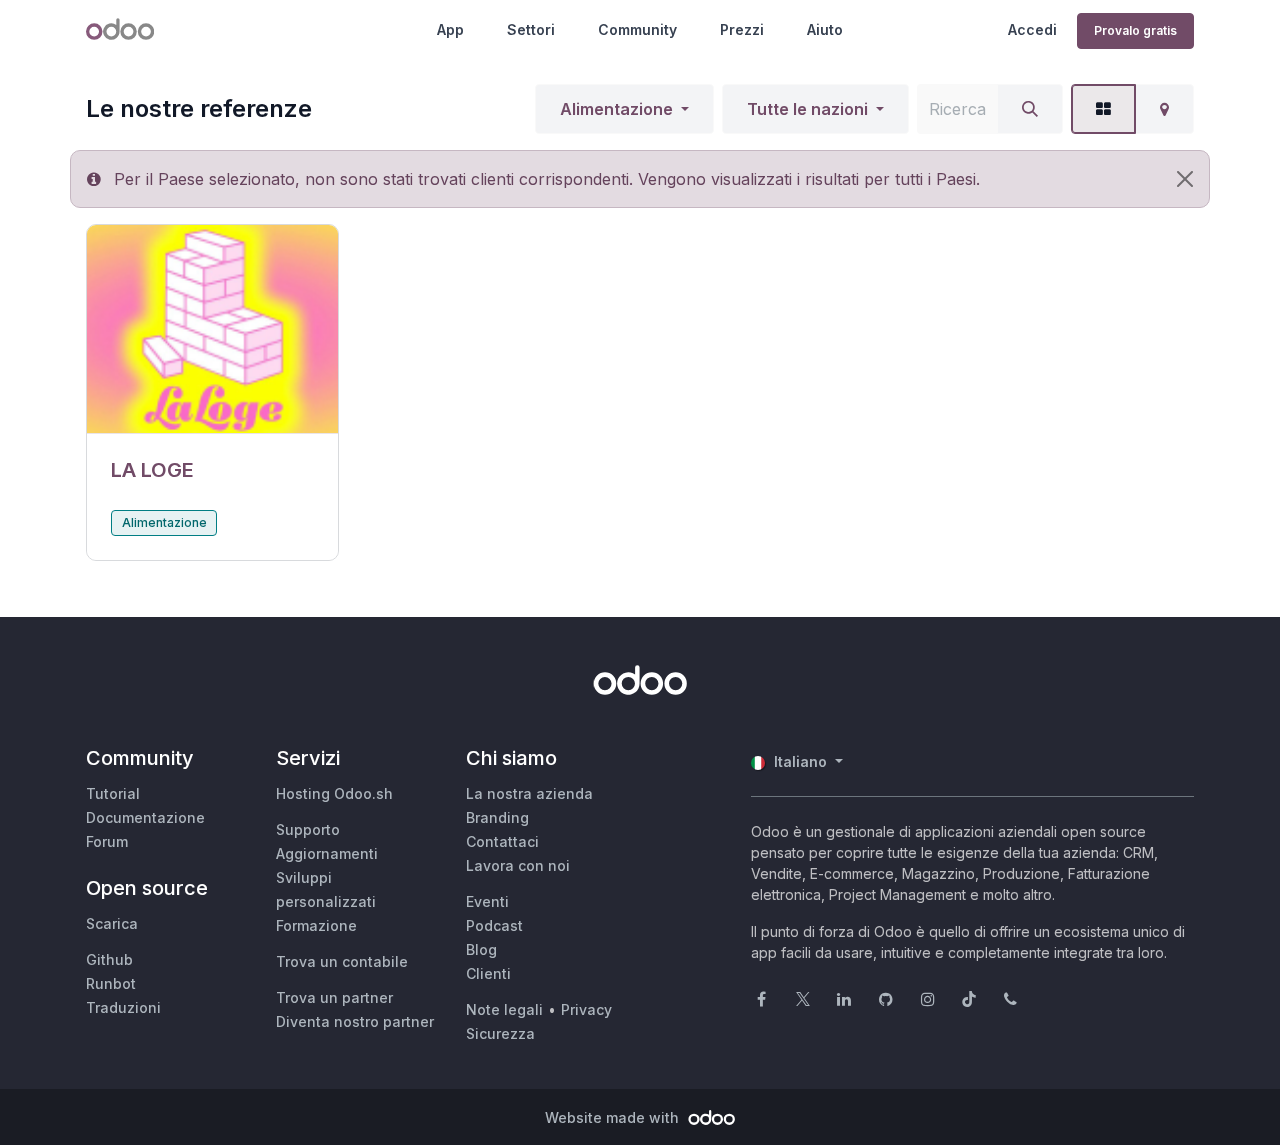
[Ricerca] (1030, 109)
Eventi (487, 901)
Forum (107, 841)
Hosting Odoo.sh (334, 793)
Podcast (494, 925)
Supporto (308, 829)
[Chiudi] (1185, 179)
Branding (497, 817)
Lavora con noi (518, 865)
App (450, 29)
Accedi (1032, 29)
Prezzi (742, 29)
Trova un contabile (342, 961)
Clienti (488, 973)
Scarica (112, 923)
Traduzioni (123, 1007)
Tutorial (113, 793)
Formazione (316, 925)
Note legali (504, 1009)
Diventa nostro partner (355, 1021)
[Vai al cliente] (212, 329)
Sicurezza (500, 1033)
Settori (531, 29)
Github (109, 959)
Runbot (111, 983)
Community (637, 29)
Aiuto (825, 29)
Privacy (586, 1009)
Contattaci (502, 841)
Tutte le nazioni (807, 109)
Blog (481, 949)
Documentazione (145, 817)
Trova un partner (334, 997)
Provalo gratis (1135, 30)
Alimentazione (616, 109)
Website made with (614, 1117)
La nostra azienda (529, 793)
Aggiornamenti (327, 853)
